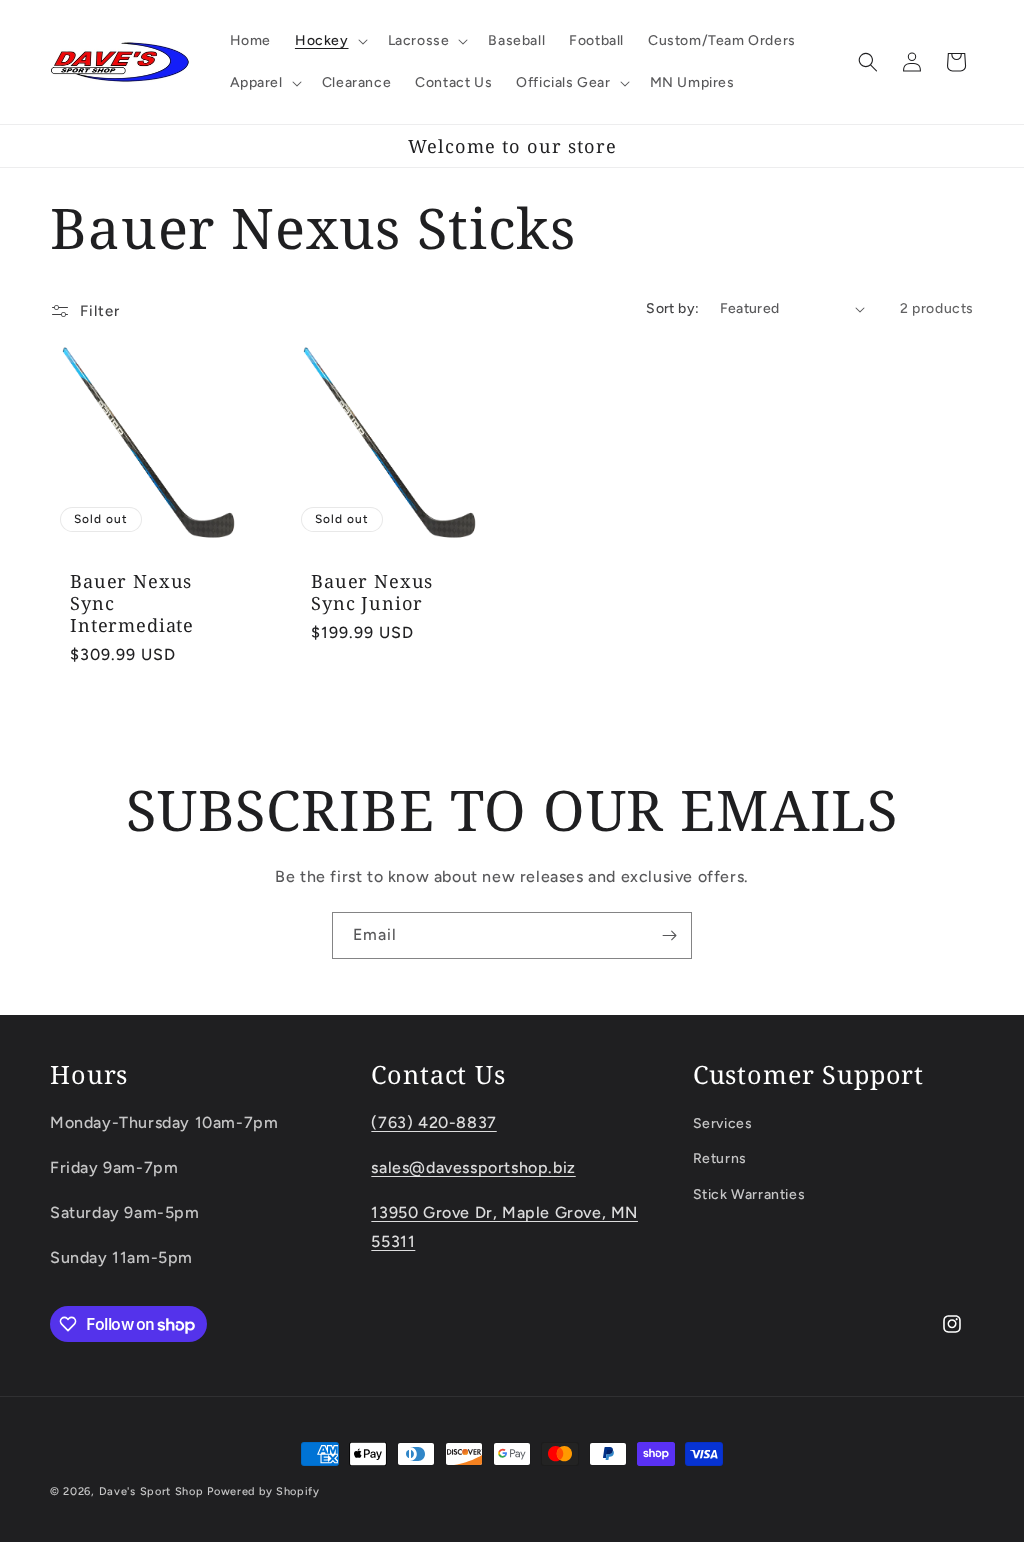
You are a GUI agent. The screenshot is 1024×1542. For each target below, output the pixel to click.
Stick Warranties (749, 1194)
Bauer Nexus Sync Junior (372, 592)
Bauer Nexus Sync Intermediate (132, 603)
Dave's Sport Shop (151, 1491)
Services (723, 1123)
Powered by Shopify (263, 1491)
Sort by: (672, 308)
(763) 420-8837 (433, 1122)
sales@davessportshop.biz (473, 1167)
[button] (329, 41)
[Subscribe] (669, 935)
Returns (720, 1158)
